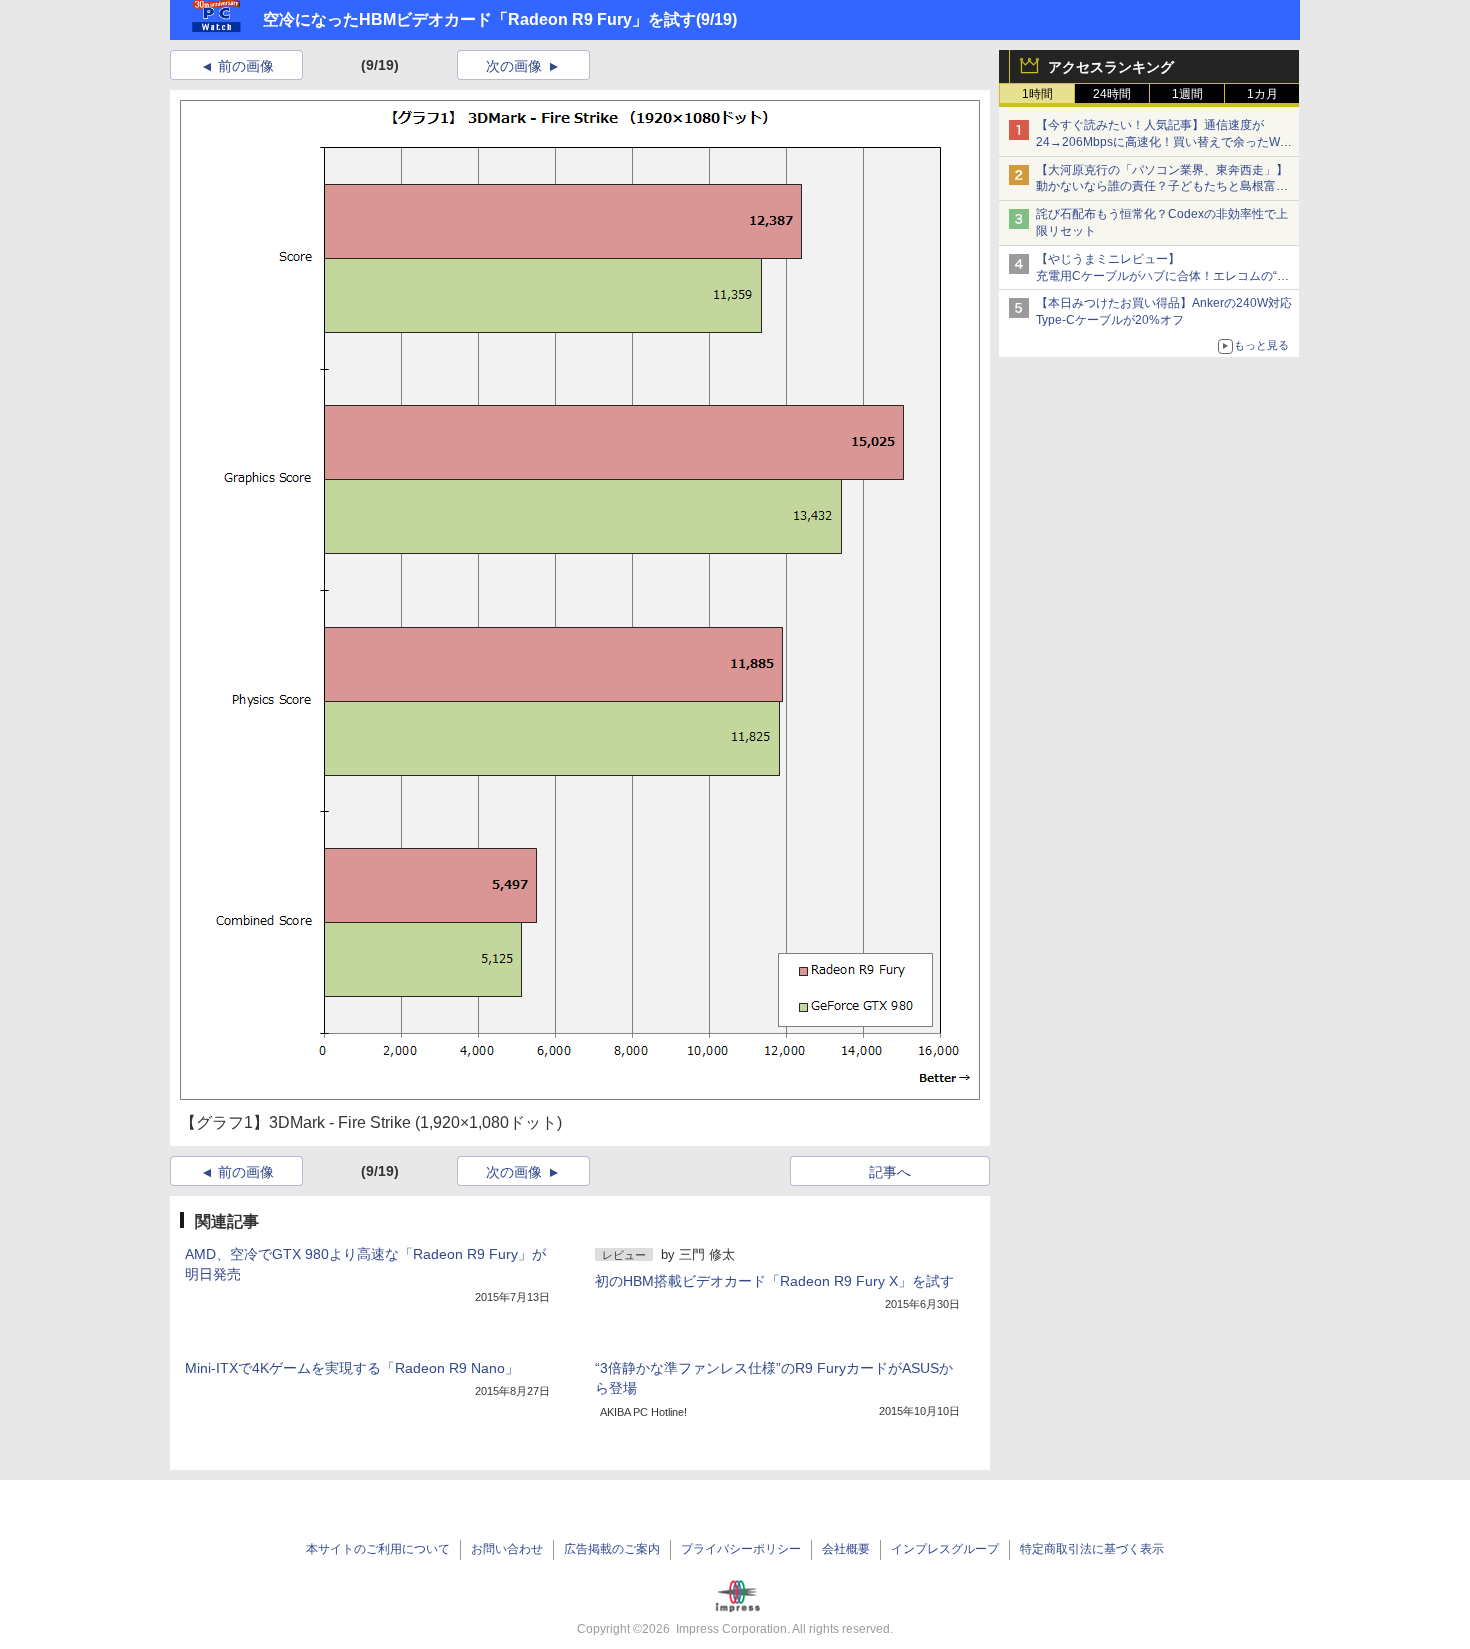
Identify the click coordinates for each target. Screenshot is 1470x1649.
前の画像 (246, 66)
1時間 (1037, 94)
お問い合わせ (507, 1549)
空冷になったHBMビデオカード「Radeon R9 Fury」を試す (479, 19)
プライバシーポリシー (741, 1549)
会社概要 (846, 1549)
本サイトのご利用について (378, 1549)
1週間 (1187, 94)
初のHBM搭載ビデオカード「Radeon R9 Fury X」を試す (774, 1281)
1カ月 (1262, 94)
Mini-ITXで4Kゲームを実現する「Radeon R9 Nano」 (352, 1368)
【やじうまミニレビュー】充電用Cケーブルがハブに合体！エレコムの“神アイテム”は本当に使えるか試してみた (1162, 276)
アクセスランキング (1111, 67)
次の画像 (514, 66)
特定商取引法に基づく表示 (1092, 1549)
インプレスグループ (945, 1549)
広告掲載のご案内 (612, 1549)
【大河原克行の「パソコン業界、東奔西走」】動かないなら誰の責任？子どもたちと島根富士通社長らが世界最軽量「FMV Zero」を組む (1162, 187)
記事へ (890, 1172)
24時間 (1112, 94)
